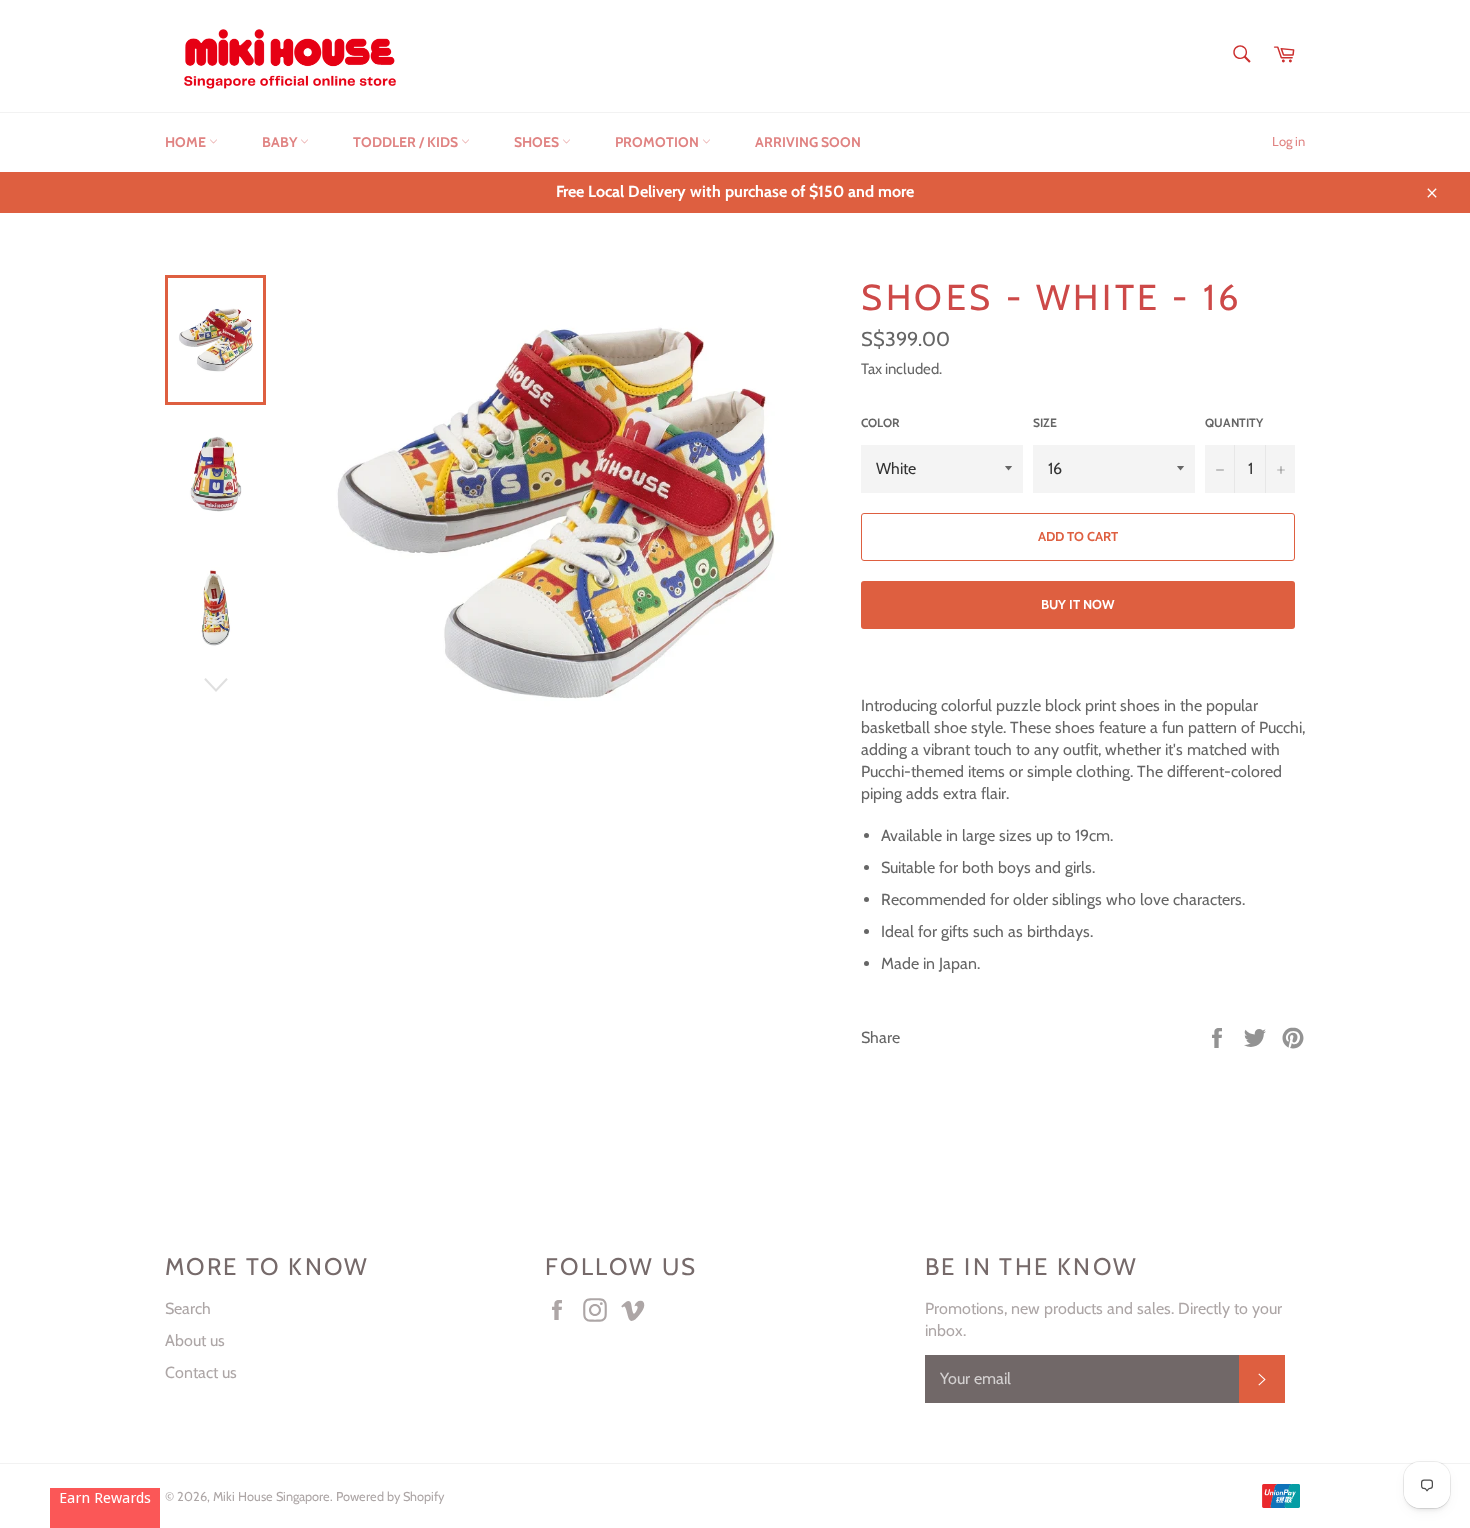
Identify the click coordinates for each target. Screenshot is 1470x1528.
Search (188, 1308)
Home (187, 142)
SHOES (538, 142)
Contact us (201, 1372)
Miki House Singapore (271, 1496)
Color (880, 422)
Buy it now (1078, 604)
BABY (281, 142)
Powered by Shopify (390, 1496)
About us (195, 1340)
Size (1045, 422)
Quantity (1234, 422)
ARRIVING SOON (808, 142)
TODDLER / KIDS (407, 142)
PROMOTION (658, 142)
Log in (1288, 141)
